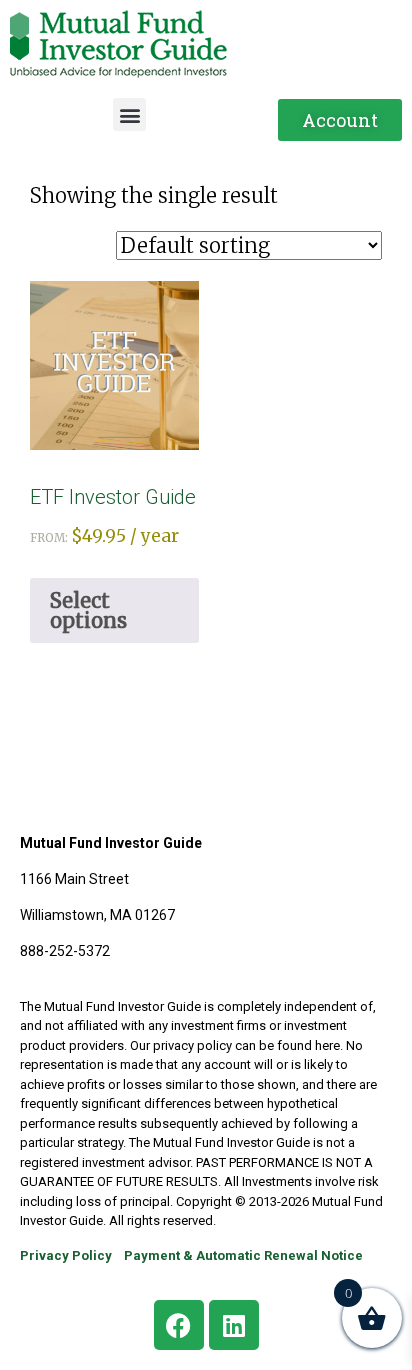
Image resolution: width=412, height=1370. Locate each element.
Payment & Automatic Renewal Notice (243, 1255)
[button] (129, 114)
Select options (88, 610)
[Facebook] (179, 1325)
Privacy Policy (66, 1255)
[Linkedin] (234, 1325)
